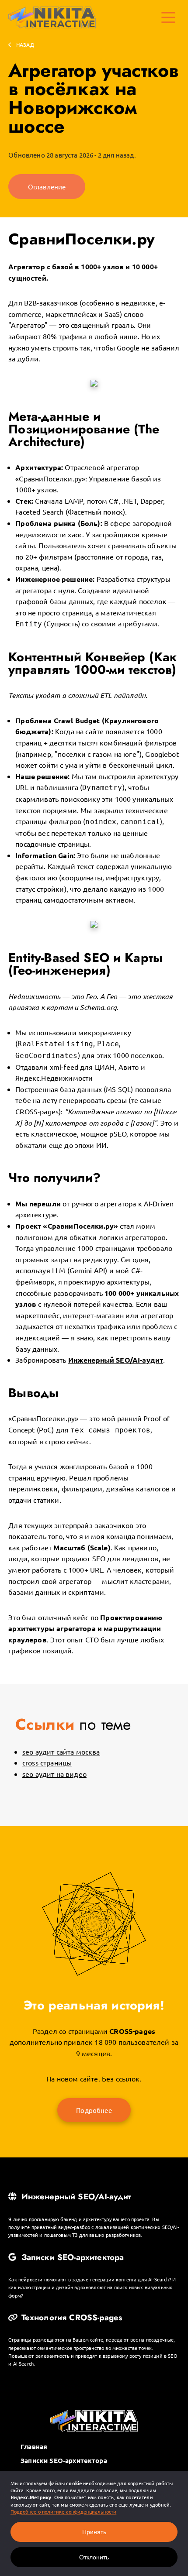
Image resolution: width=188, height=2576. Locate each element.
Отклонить (94, 2557)
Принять (94, 2532)
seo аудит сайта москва (61, 1752)
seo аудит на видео (54, 1774)
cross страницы (47, 1762)
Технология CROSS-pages (70, 2318)
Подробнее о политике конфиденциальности (63, 2511)
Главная (34, 2446)
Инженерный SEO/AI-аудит (75, 2197)
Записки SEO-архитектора (71, 2257)
